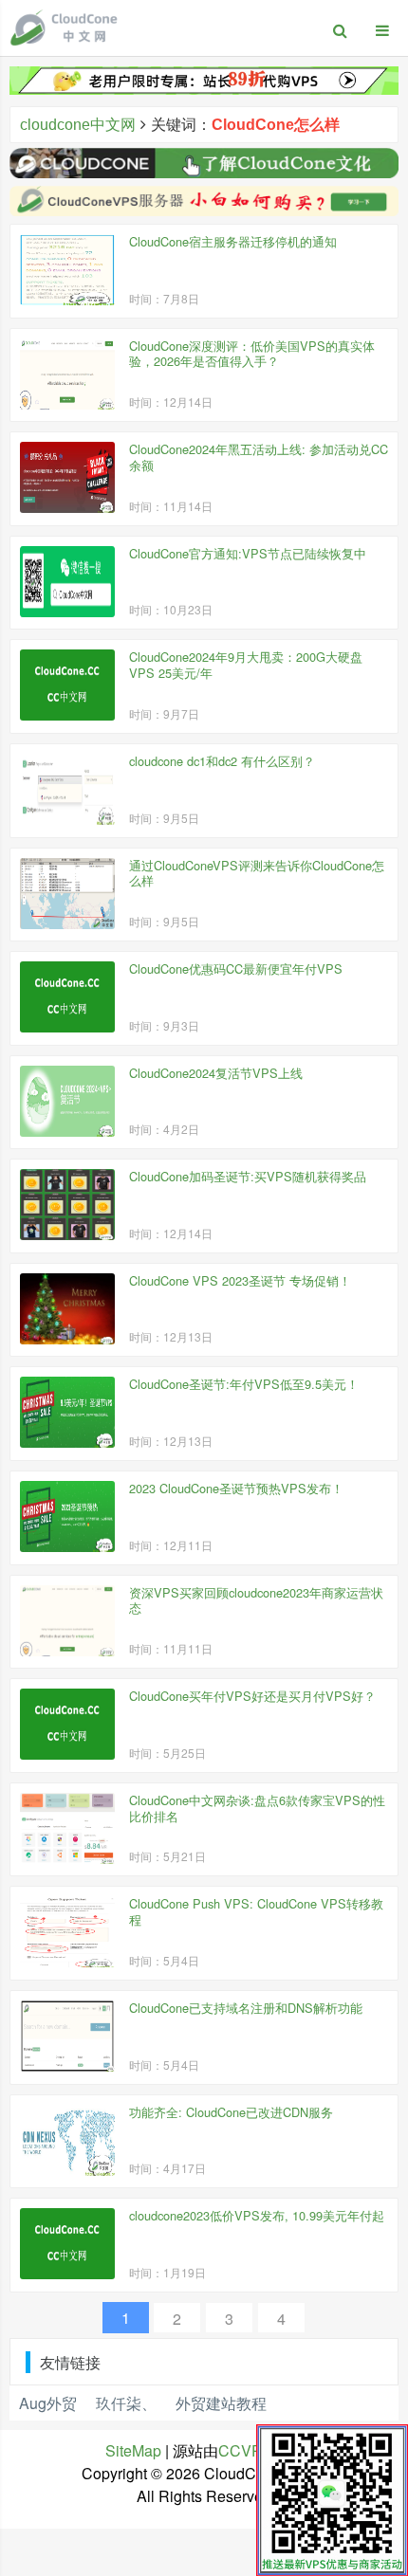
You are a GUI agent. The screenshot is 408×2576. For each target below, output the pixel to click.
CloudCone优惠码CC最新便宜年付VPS (236, 968)
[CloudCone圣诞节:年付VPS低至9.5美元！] (67, 1412)
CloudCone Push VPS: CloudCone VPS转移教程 (256, 1911)
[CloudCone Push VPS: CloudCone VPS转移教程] (67, 1932)
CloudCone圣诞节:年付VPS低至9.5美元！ (244, 1384)
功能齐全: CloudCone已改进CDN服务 (231, 2112)
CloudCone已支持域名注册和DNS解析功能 (246, 2008)
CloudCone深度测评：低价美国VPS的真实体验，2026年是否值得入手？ (252, 354)
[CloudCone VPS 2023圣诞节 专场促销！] (67, 1309)
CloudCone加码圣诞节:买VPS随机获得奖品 (248, 1176)
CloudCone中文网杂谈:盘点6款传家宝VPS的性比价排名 (257, 1808)
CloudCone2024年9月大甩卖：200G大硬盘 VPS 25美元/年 (246, 665)
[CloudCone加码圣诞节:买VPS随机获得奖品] (67, 1205)
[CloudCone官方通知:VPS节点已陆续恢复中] (67, 582)
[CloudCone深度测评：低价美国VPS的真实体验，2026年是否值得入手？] (67, 374)
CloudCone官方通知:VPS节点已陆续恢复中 (248, 553)
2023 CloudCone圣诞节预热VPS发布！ (236, 1488)
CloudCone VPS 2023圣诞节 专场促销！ (240, 1280)
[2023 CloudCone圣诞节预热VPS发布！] (67, 1516)
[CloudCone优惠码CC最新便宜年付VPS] (67, 997)
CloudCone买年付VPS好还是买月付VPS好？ (252, 1696)
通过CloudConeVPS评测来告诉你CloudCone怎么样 (257, 873)
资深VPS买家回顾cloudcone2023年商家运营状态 (256, 1600)
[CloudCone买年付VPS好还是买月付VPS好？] (67, 1724)
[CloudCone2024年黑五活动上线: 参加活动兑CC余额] (67, 477)
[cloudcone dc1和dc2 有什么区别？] (67, 789)
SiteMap (133, 2450)
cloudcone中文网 (78, 125)
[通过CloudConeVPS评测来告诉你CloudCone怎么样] (67, 894)
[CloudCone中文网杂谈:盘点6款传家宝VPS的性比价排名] (67, 1828)
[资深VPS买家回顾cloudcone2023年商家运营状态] (67, 1621)
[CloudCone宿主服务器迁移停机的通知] (67, 270)
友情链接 (70, 2362)
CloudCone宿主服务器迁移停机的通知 (233, 241)
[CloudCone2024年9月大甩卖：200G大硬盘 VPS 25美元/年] (67, 685)
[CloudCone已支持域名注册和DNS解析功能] (67, 2036)
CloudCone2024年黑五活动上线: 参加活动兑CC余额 (259, 457)
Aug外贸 (48, 2403)
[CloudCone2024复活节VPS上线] (67, 1101)
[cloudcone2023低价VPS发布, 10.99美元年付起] (67, 2244)
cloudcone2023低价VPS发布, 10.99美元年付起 (257, 2215)
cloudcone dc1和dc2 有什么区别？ (222, 761)
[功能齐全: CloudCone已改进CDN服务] (67, 2140)
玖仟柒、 (126, 2403)
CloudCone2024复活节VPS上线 (216, 1073)
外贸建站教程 (221, 2403)
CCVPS (245, 2450)
